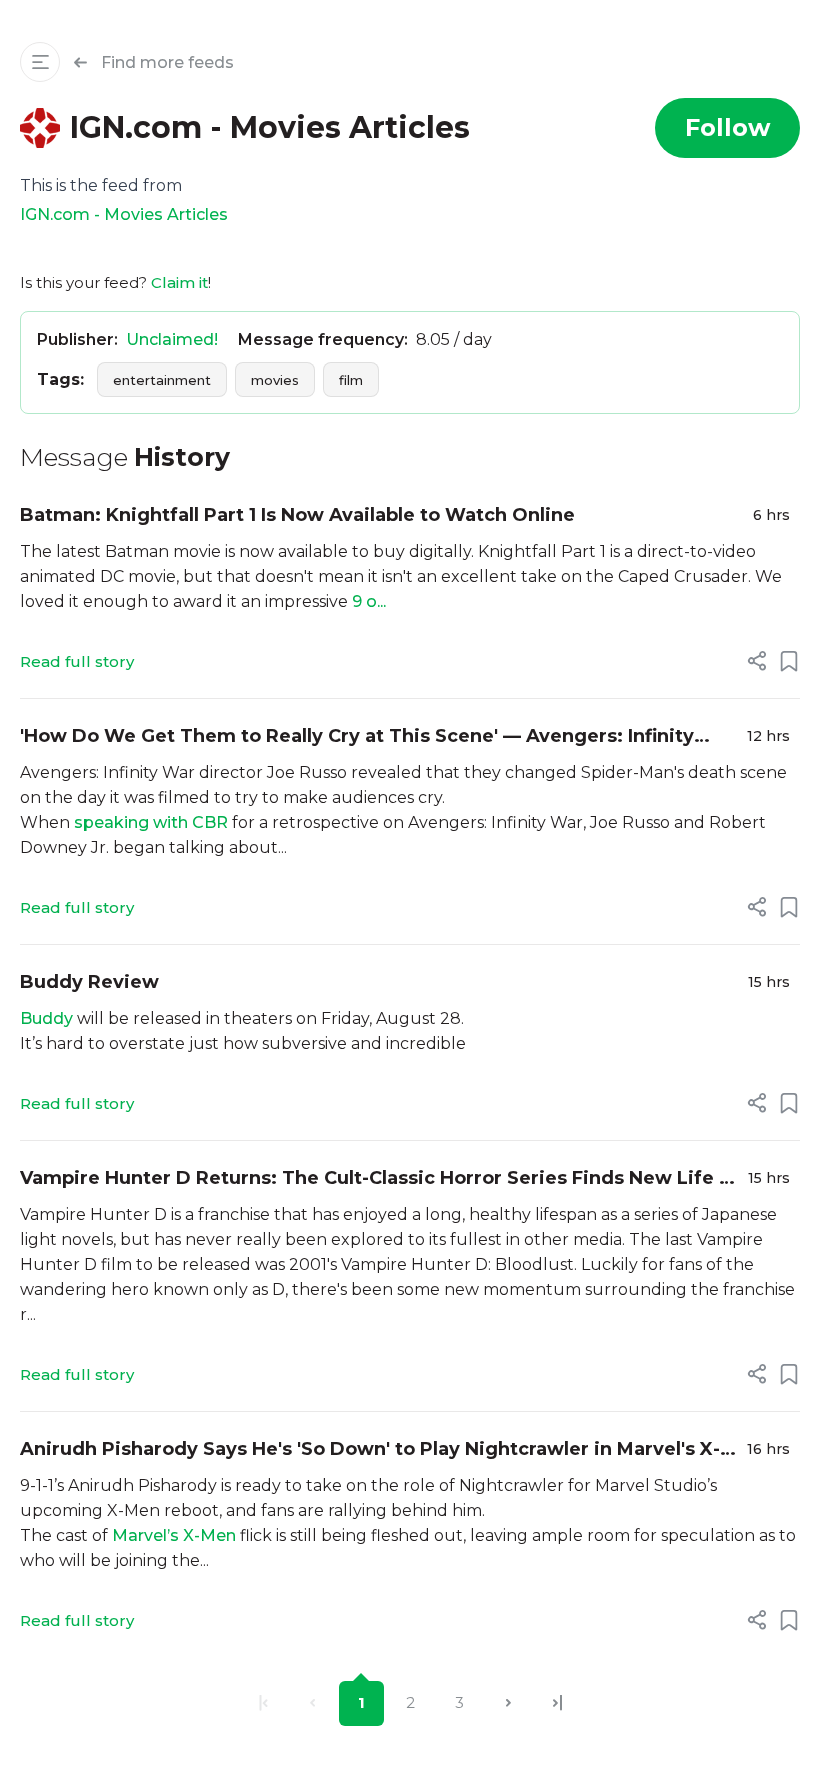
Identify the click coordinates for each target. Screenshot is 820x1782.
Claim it (179, 282)
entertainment (162, 380)
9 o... (369, 601)
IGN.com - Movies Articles (124, 214)
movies (275, 380)
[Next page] (508, 1703)
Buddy (46, 1018)
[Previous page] (312, 1703)
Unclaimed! (172, 339)
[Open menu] (40, 62)
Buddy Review (89, 982)
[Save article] (789, 661)
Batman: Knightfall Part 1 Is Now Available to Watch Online (297, 515)
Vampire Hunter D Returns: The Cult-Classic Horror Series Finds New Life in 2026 (378, 1179)
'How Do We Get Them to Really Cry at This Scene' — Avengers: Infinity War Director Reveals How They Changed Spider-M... (357, 737)
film (351, 380)
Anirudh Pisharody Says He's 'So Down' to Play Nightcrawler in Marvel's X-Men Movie (370, 1450)
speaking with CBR (151, 822)
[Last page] (557, 1703)
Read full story (77, 661)
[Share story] (757, 661)
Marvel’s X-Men (174, 1535)
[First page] (263, 1703)
